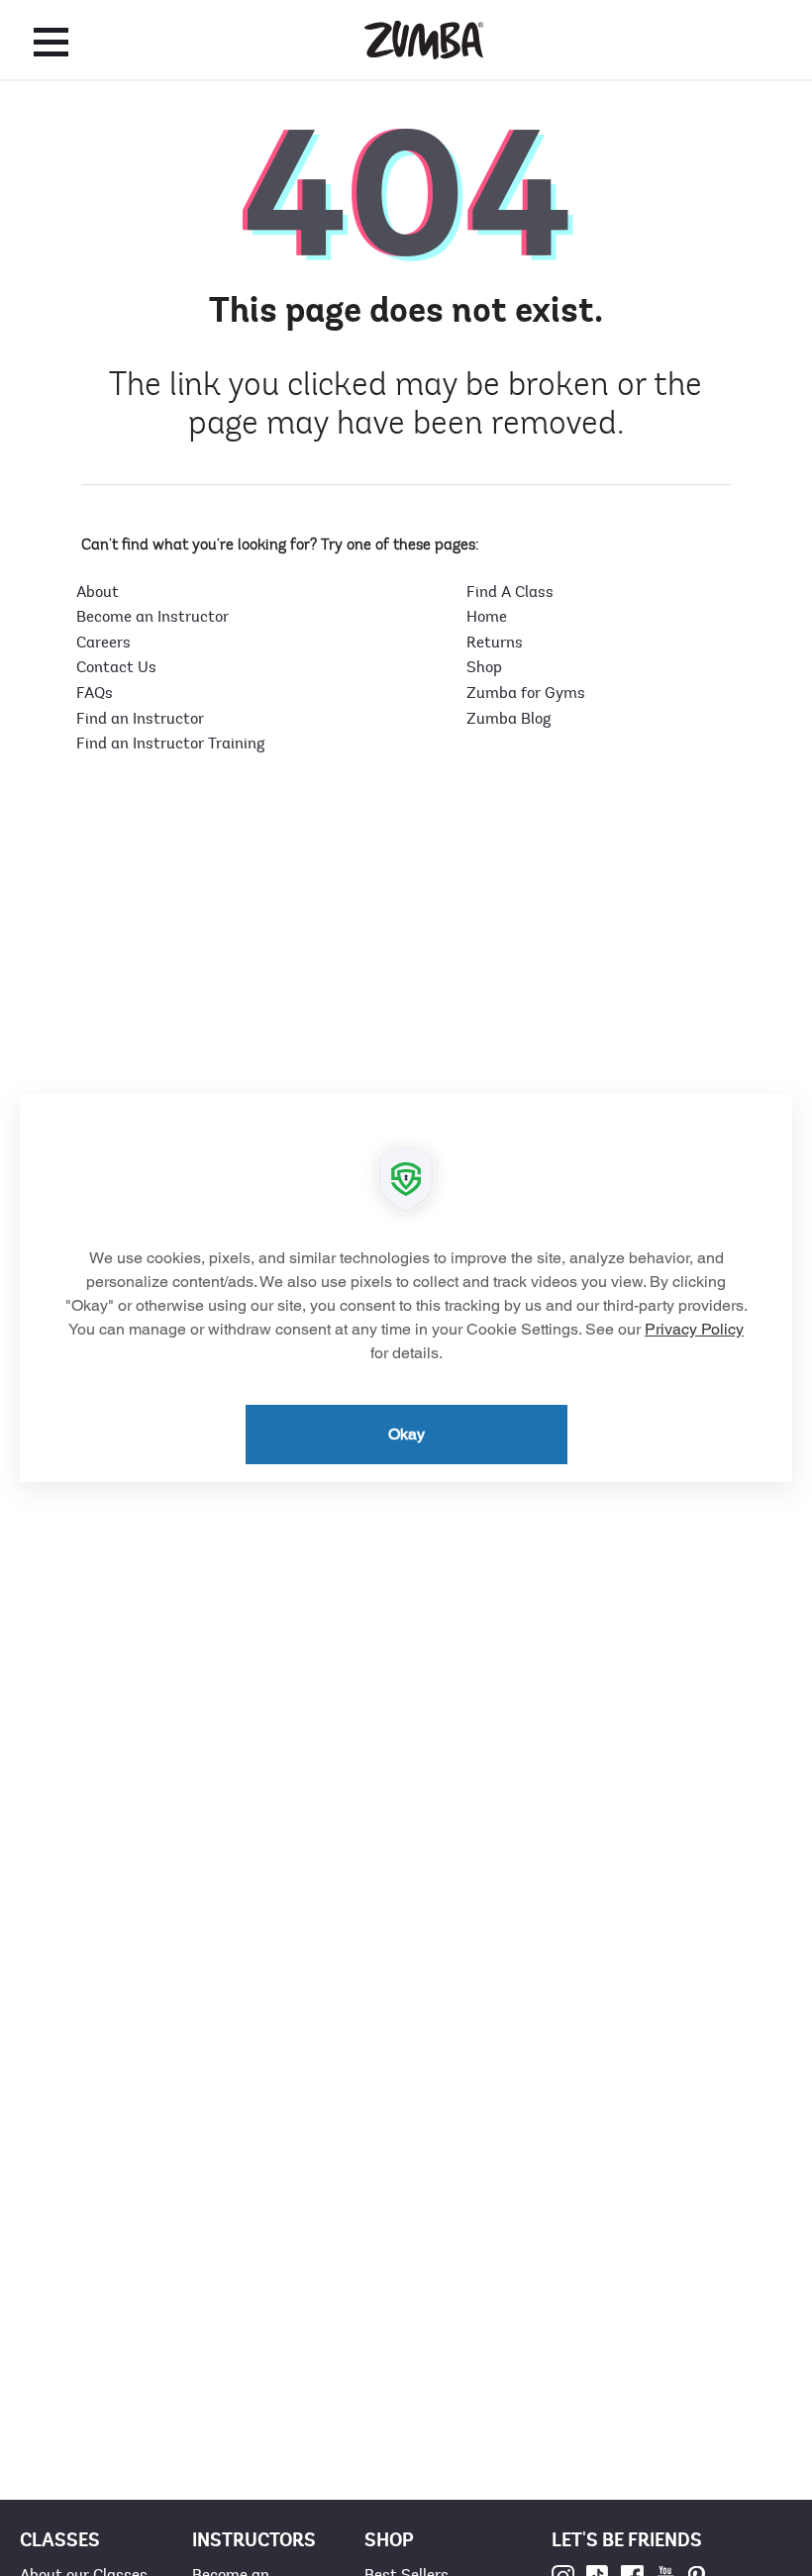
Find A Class (510, 592)
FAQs (95, 693)
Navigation (51, 42)
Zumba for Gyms (526, 693)
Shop (484, 667)
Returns (495, 643)
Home (487, 617)
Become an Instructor (152, 617)
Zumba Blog (508, 719)
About (98, 592)
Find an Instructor (140, 719)
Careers (103, 643)
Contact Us (116, 667)
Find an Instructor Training (170, 743)
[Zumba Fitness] (424, 40)
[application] (406, 1288)
